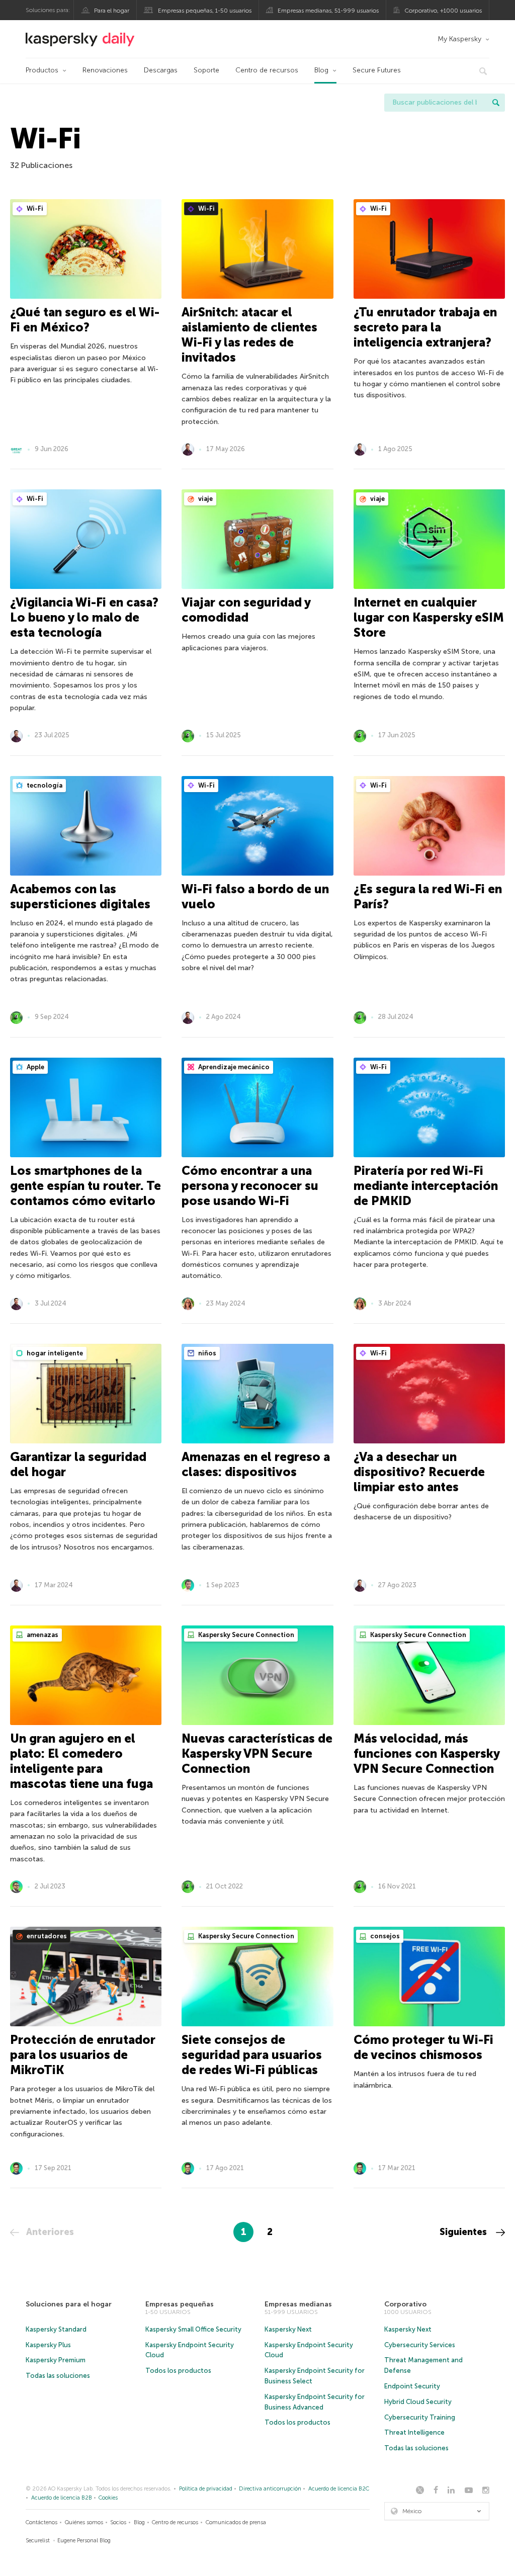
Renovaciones (105, 70)
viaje (205, 499)
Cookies (108, 2498)
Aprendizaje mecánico (233, 1067)
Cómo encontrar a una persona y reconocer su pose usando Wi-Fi (250, 1186)
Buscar (496, 103)
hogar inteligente (54, 1353)
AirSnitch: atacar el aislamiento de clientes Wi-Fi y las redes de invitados (249, 335)
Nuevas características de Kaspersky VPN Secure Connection (257, 1753)
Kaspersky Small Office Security (193, 2329)
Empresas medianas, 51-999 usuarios (328, 11)
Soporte (206, 70)
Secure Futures (377, 70)
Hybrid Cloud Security (418, 2402)
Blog (321, 70)
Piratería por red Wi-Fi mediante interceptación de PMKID (426, 1186)
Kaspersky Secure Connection (245, 1635)
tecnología (44, 785)
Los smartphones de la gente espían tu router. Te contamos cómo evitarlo (85, 1186)
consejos (384, 1936)
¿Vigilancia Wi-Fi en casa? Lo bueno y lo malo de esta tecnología (84, 617)
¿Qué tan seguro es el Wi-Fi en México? (85, 320)
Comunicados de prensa (236, 2522)
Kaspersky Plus (48, 2345)
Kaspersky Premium (56, 2360)
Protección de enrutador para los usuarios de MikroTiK (83, 2055)
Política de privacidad (206, 2489)
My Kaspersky (459, 39)
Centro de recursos (267, 70)
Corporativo (405, 2304)
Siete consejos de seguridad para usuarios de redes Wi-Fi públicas (252, 2055)
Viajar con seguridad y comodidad (246, 610)
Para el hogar (112, 11)
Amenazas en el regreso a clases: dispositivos (256, 1464)
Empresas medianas (298, 2304)
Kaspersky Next (288, 2329)
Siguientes (464, 2232)
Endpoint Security (412, 2386)
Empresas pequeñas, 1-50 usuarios (205, 11)
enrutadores (46, 1936)
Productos (42, 70)
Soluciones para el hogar (69, 2304)
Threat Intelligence (414, 2432)
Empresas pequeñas (180, 2304)
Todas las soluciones (58, 2376)
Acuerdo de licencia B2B (62, 2498)
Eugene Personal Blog (84, 2541)
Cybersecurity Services (420, 2345)
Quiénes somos (84, 2522)
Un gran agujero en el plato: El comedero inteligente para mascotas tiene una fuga (81, 1761)
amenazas (42, 1635)
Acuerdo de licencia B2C (339, 2489)
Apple (35, 1067)
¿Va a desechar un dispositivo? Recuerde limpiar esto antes (419, 1472)
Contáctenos (41, 2522)
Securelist (38, 2541)
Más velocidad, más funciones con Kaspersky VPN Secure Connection (426, 1753)
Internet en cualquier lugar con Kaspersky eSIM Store (429, 617)
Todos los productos (178, 2371)
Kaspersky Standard (56, 2329)
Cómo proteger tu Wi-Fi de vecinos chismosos (423, 2047)
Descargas (161, 70)
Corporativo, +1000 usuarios (443, 11)
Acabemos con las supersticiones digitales (80, 896)
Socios (118, 2522)
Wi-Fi (34, 208)
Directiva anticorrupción (270, 2489)
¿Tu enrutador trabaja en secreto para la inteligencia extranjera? (425, 327)
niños (206, 1353)
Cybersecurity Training (420, 2417)
